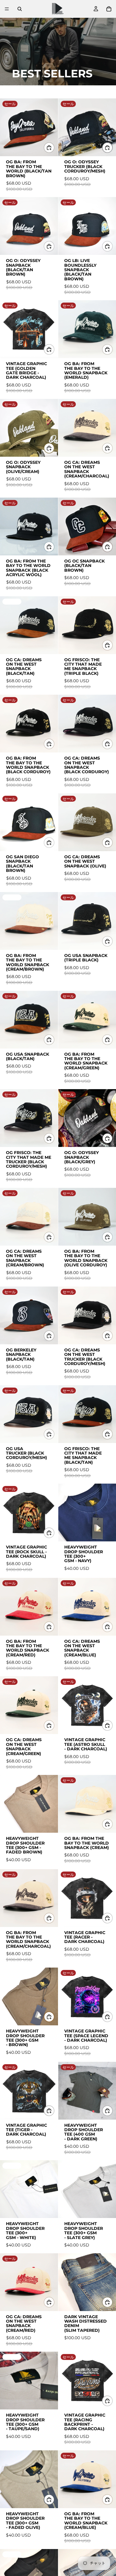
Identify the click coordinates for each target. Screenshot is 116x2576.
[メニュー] (7, 9)
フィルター (22, 92)
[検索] (20, 9)
